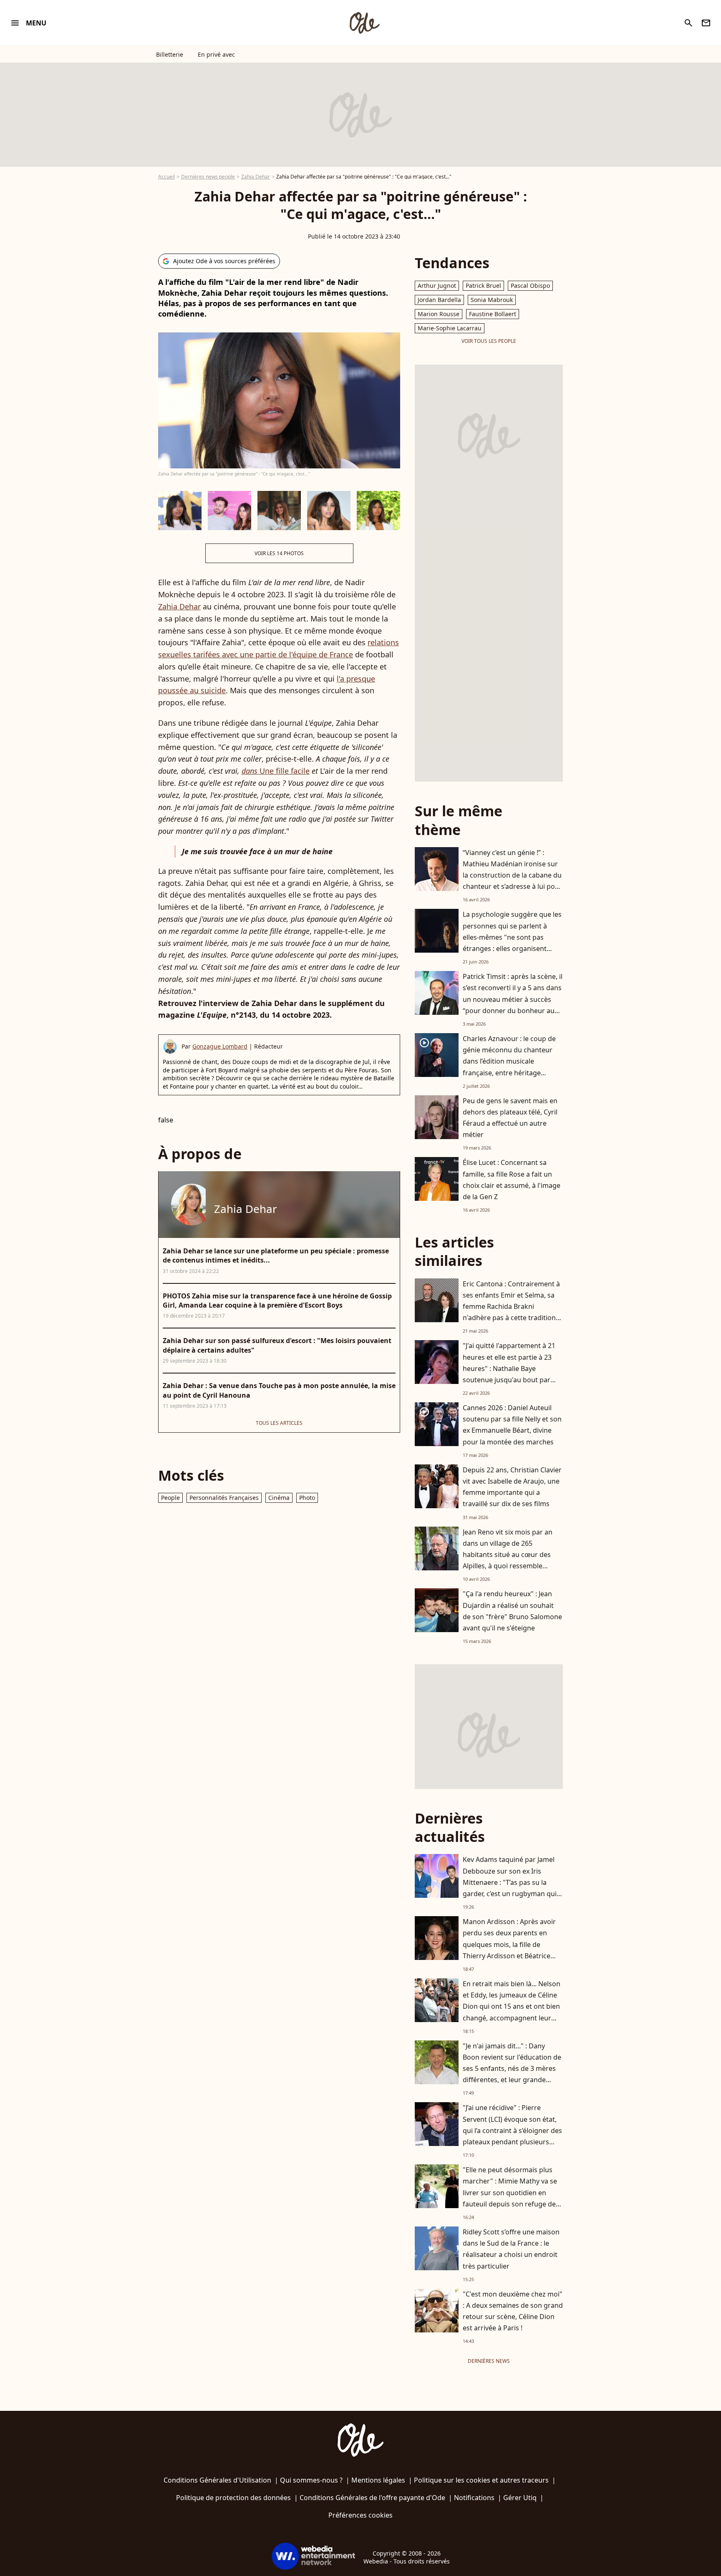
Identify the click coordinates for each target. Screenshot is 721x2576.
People (170, 1498)
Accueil (166, 177)
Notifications (474, 2498)
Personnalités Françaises (224, 1498)
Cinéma (279, 1498)
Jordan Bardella (439, 300)
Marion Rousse (439, 314)
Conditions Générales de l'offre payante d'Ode (372, 2498)
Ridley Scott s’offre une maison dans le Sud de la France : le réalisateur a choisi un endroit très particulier (511, 2249)
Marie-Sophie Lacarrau (450, 328)
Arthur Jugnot (437, 286)
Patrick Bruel (483, 286)
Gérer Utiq (520, 2498)
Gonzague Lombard (220, 1046)
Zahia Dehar (256, 177)
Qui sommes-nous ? (311, 2480)
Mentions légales (378, 2480)
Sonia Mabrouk (492, 300)
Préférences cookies (360, 2515)
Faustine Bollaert (493, 314)
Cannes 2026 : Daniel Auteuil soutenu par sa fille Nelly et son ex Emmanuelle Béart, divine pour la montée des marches (512, 1425)
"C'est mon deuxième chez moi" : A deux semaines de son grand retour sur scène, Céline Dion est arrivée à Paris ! (513, 2311)
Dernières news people (208, 177)
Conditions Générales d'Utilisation (217, 2480)
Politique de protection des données (233, 2498)
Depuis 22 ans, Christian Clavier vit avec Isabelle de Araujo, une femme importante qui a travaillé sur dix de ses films (512, 1487)
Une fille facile (276, 771)
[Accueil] (364, 23)
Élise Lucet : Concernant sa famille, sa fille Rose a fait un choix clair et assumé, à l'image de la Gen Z (512, 1180)
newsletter (706, 23)
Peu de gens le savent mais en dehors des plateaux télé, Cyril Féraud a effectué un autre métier (510, 1118)
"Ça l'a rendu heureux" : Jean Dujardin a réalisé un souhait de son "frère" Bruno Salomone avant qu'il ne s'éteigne (512, 1611)
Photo (307, 1498)
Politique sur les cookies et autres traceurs (481, 2480)
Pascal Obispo (530, 286)
